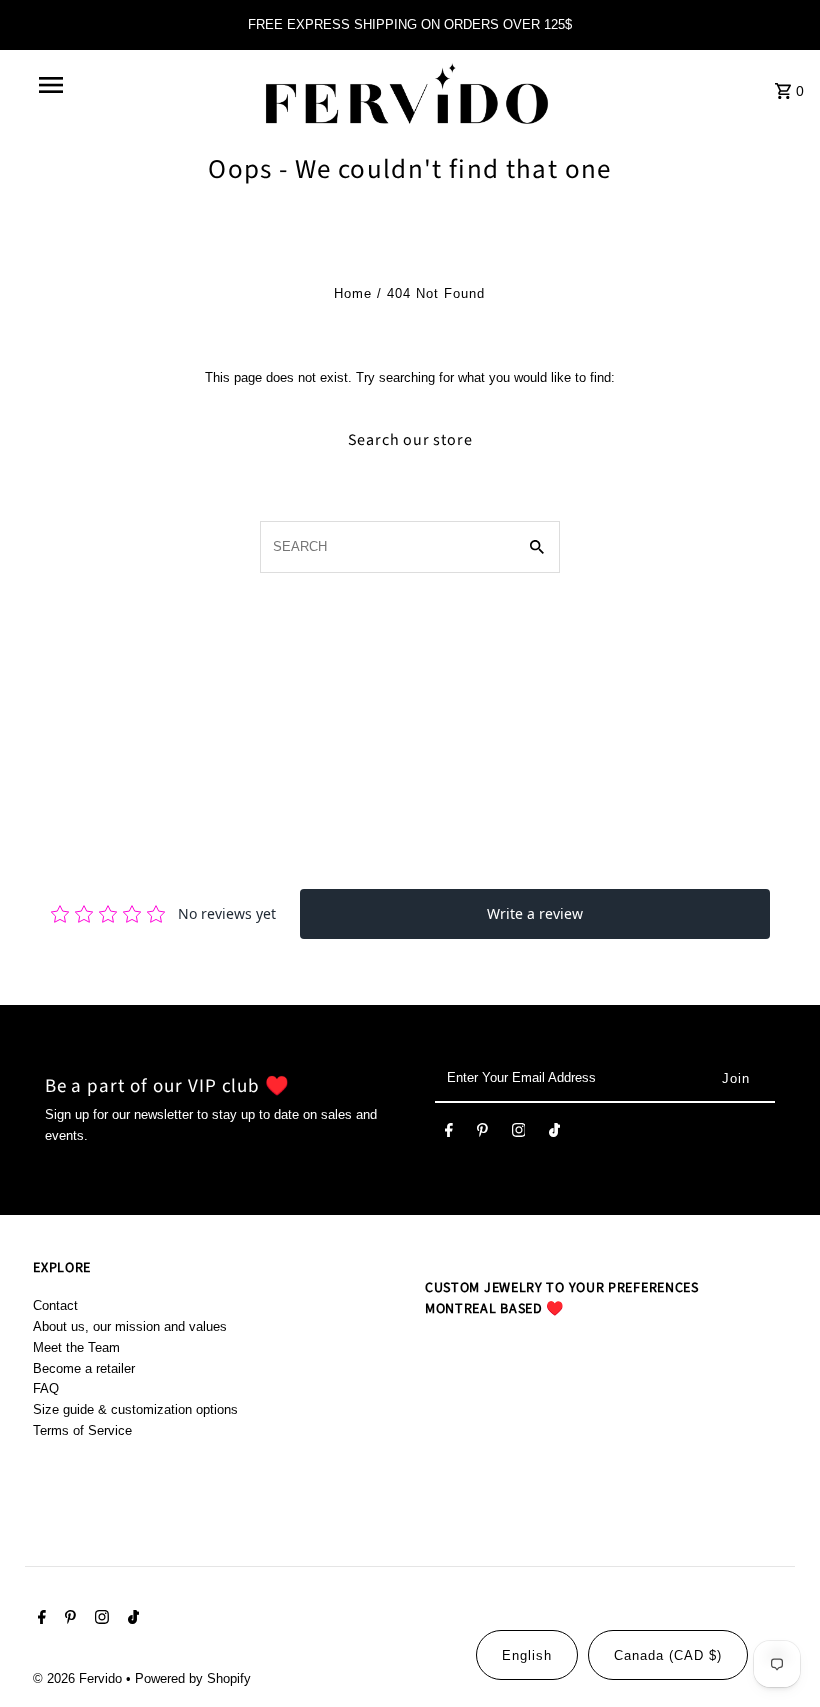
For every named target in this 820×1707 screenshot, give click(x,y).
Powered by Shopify (193, 1678)
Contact (55, 1305)
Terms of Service (82, 1430)
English (527, 1655)
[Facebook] (449, 1134)
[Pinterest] (482, 1134)
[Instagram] (519, 1134)
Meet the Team (76, 1347)
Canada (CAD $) (668, 1655)
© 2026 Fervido (79, 1678)
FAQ (46, 1388)
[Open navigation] (93, 85)
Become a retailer (84, 1368)
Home (353, 293)
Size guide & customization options (135, 1409)
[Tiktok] (554, 1134)
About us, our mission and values (130, 1326)
